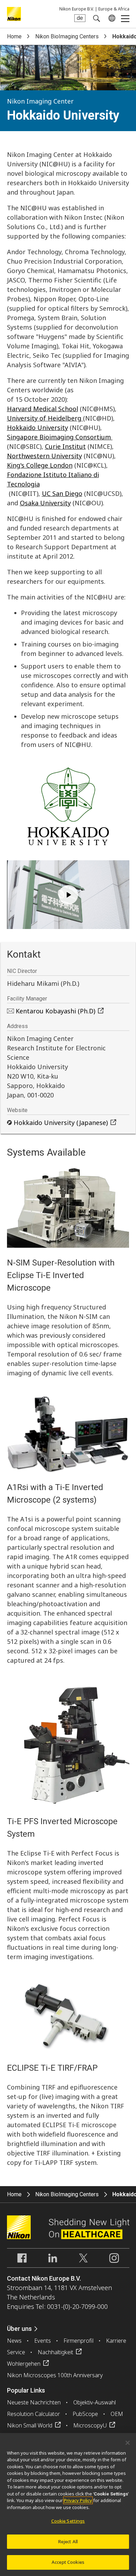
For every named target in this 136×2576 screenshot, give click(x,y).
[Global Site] (111, 18)
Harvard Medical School (43, 409)
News (14, 2341)
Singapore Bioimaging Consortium (60, 437)
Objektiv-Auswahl (95, 2402)
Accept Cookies (68, 2562)
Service (16, 2352)
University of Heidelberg (45, 418)
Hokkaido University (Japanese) (61, 1123)
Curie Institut (65, 446)
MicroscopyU (90, 2425)
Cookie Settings (68, 2521)
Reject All (68, 2541)
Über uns (19, 2329)
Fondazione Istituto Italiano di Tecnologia (53, 479)
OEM (117, 2414)
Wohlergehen (24, 2364)
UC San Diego (62, 493)
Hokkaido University (37, 428)
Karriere (116, 2341)
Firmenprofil (78, 2341)
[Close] (128, 2443)
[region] (68, 2505)
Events (43, 2341)
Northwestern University (44, 456)
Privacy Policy (78, 2500)
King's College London (40, 465)
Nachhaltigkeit (55, 2352)
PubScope (85, 2414)
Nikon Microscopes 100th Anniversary (55, 2375)
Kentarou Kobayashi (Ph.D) (55, 1011)
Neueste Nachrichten (34, 2402)
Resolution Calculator (33, 2414)
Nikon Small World (30, 2425)
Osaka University (45, 503)
